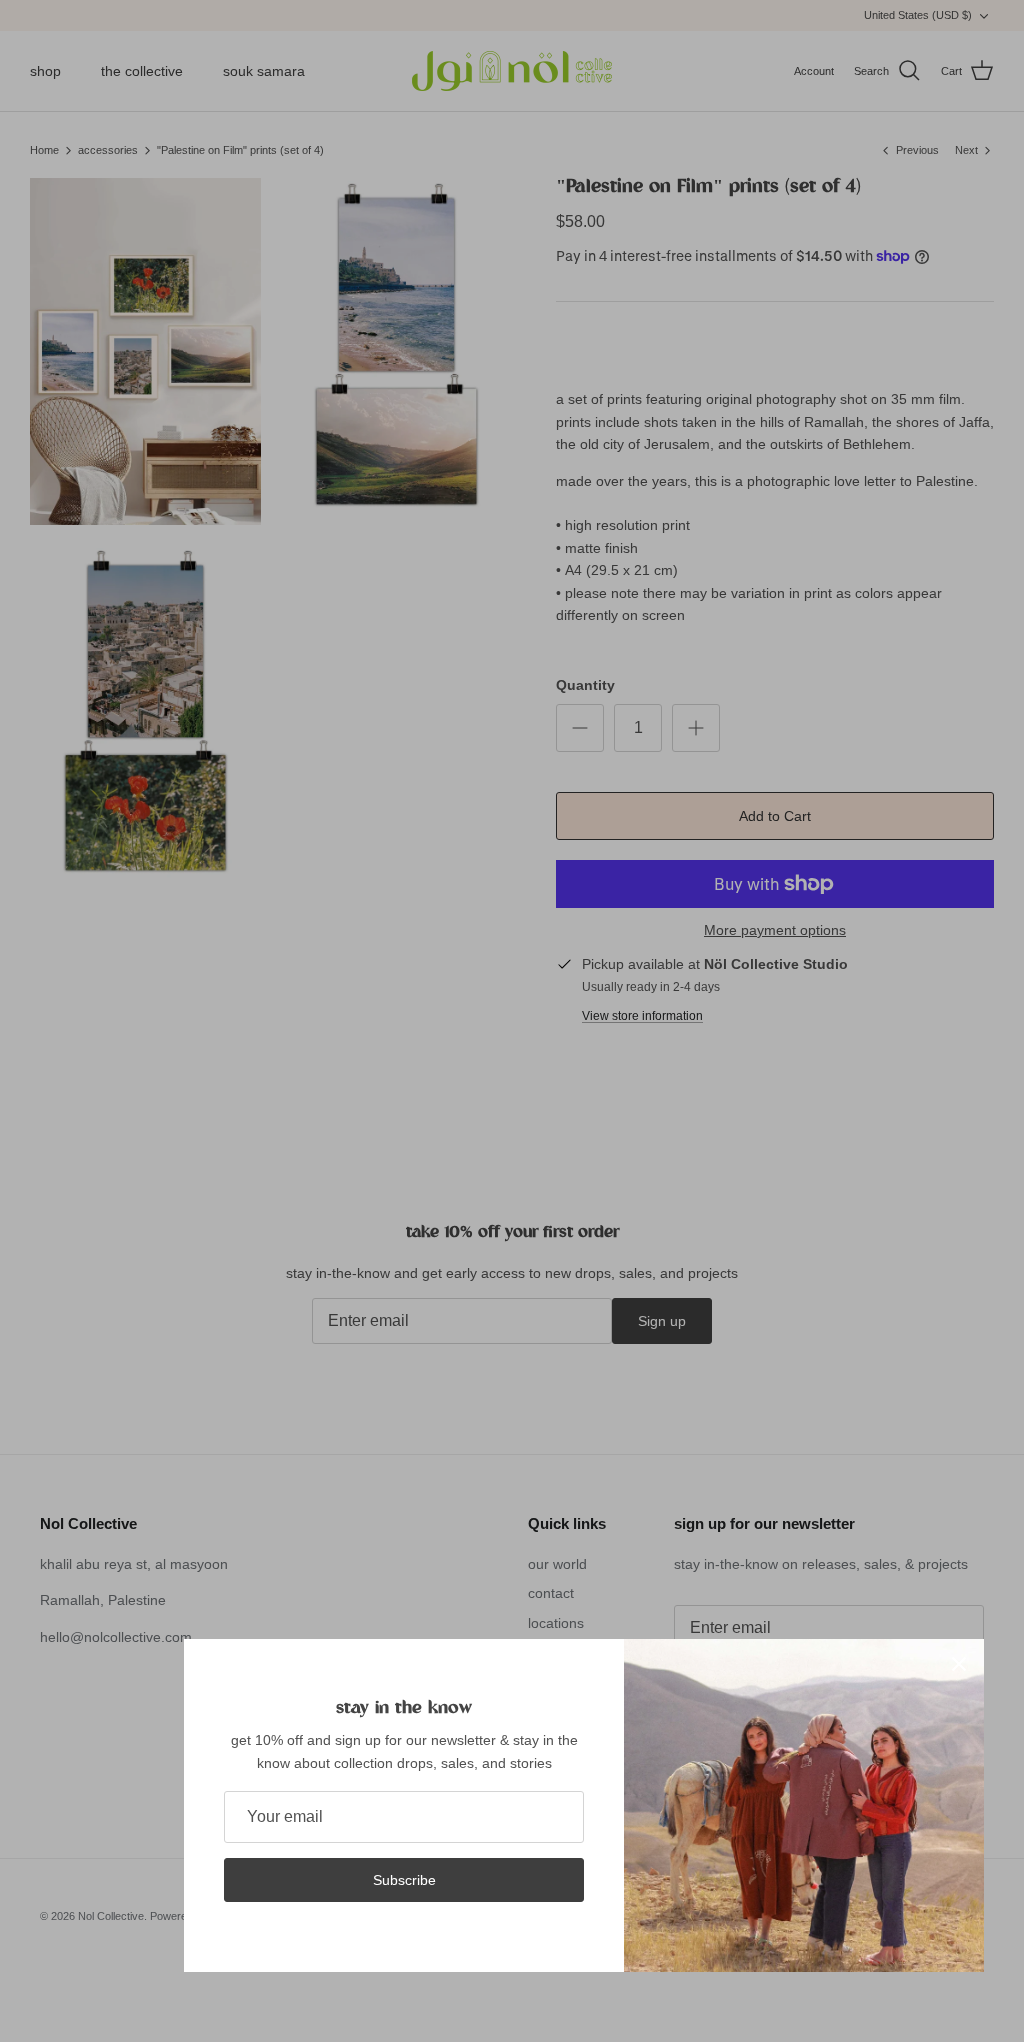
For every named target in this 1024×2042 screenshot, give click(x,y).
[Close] (959, 1664)
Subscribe (404, 1880)
